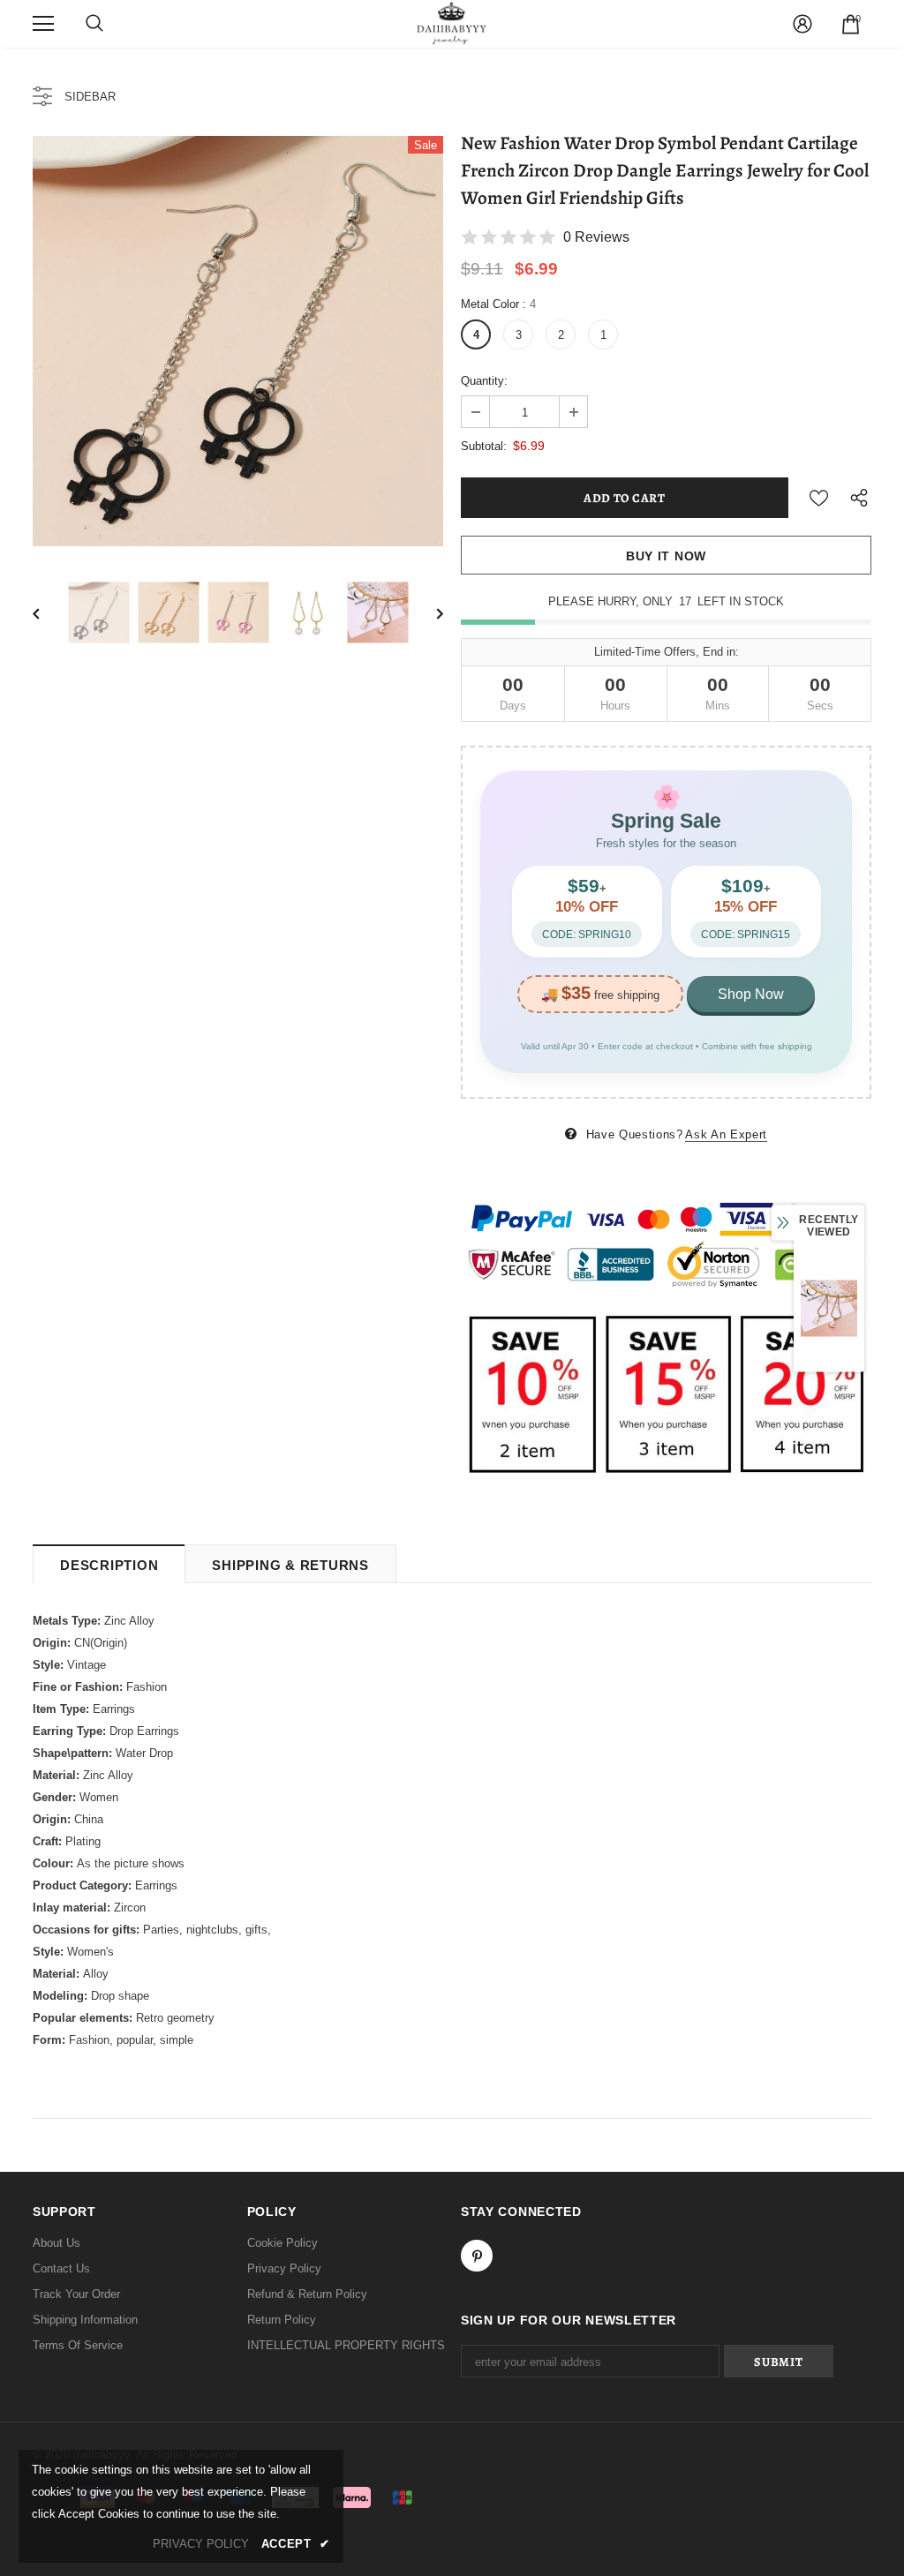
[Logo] (452, 23)
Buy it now (666, 556)
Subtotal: (484, 446)
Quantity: (484, 381)
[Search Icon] (94, 24)
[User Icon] (802, 24)
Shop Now (751, 994)
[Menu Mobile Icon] (43, 24)
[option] (238, 341)
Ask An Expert (726, 1134)
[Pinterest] (477, 2256)
